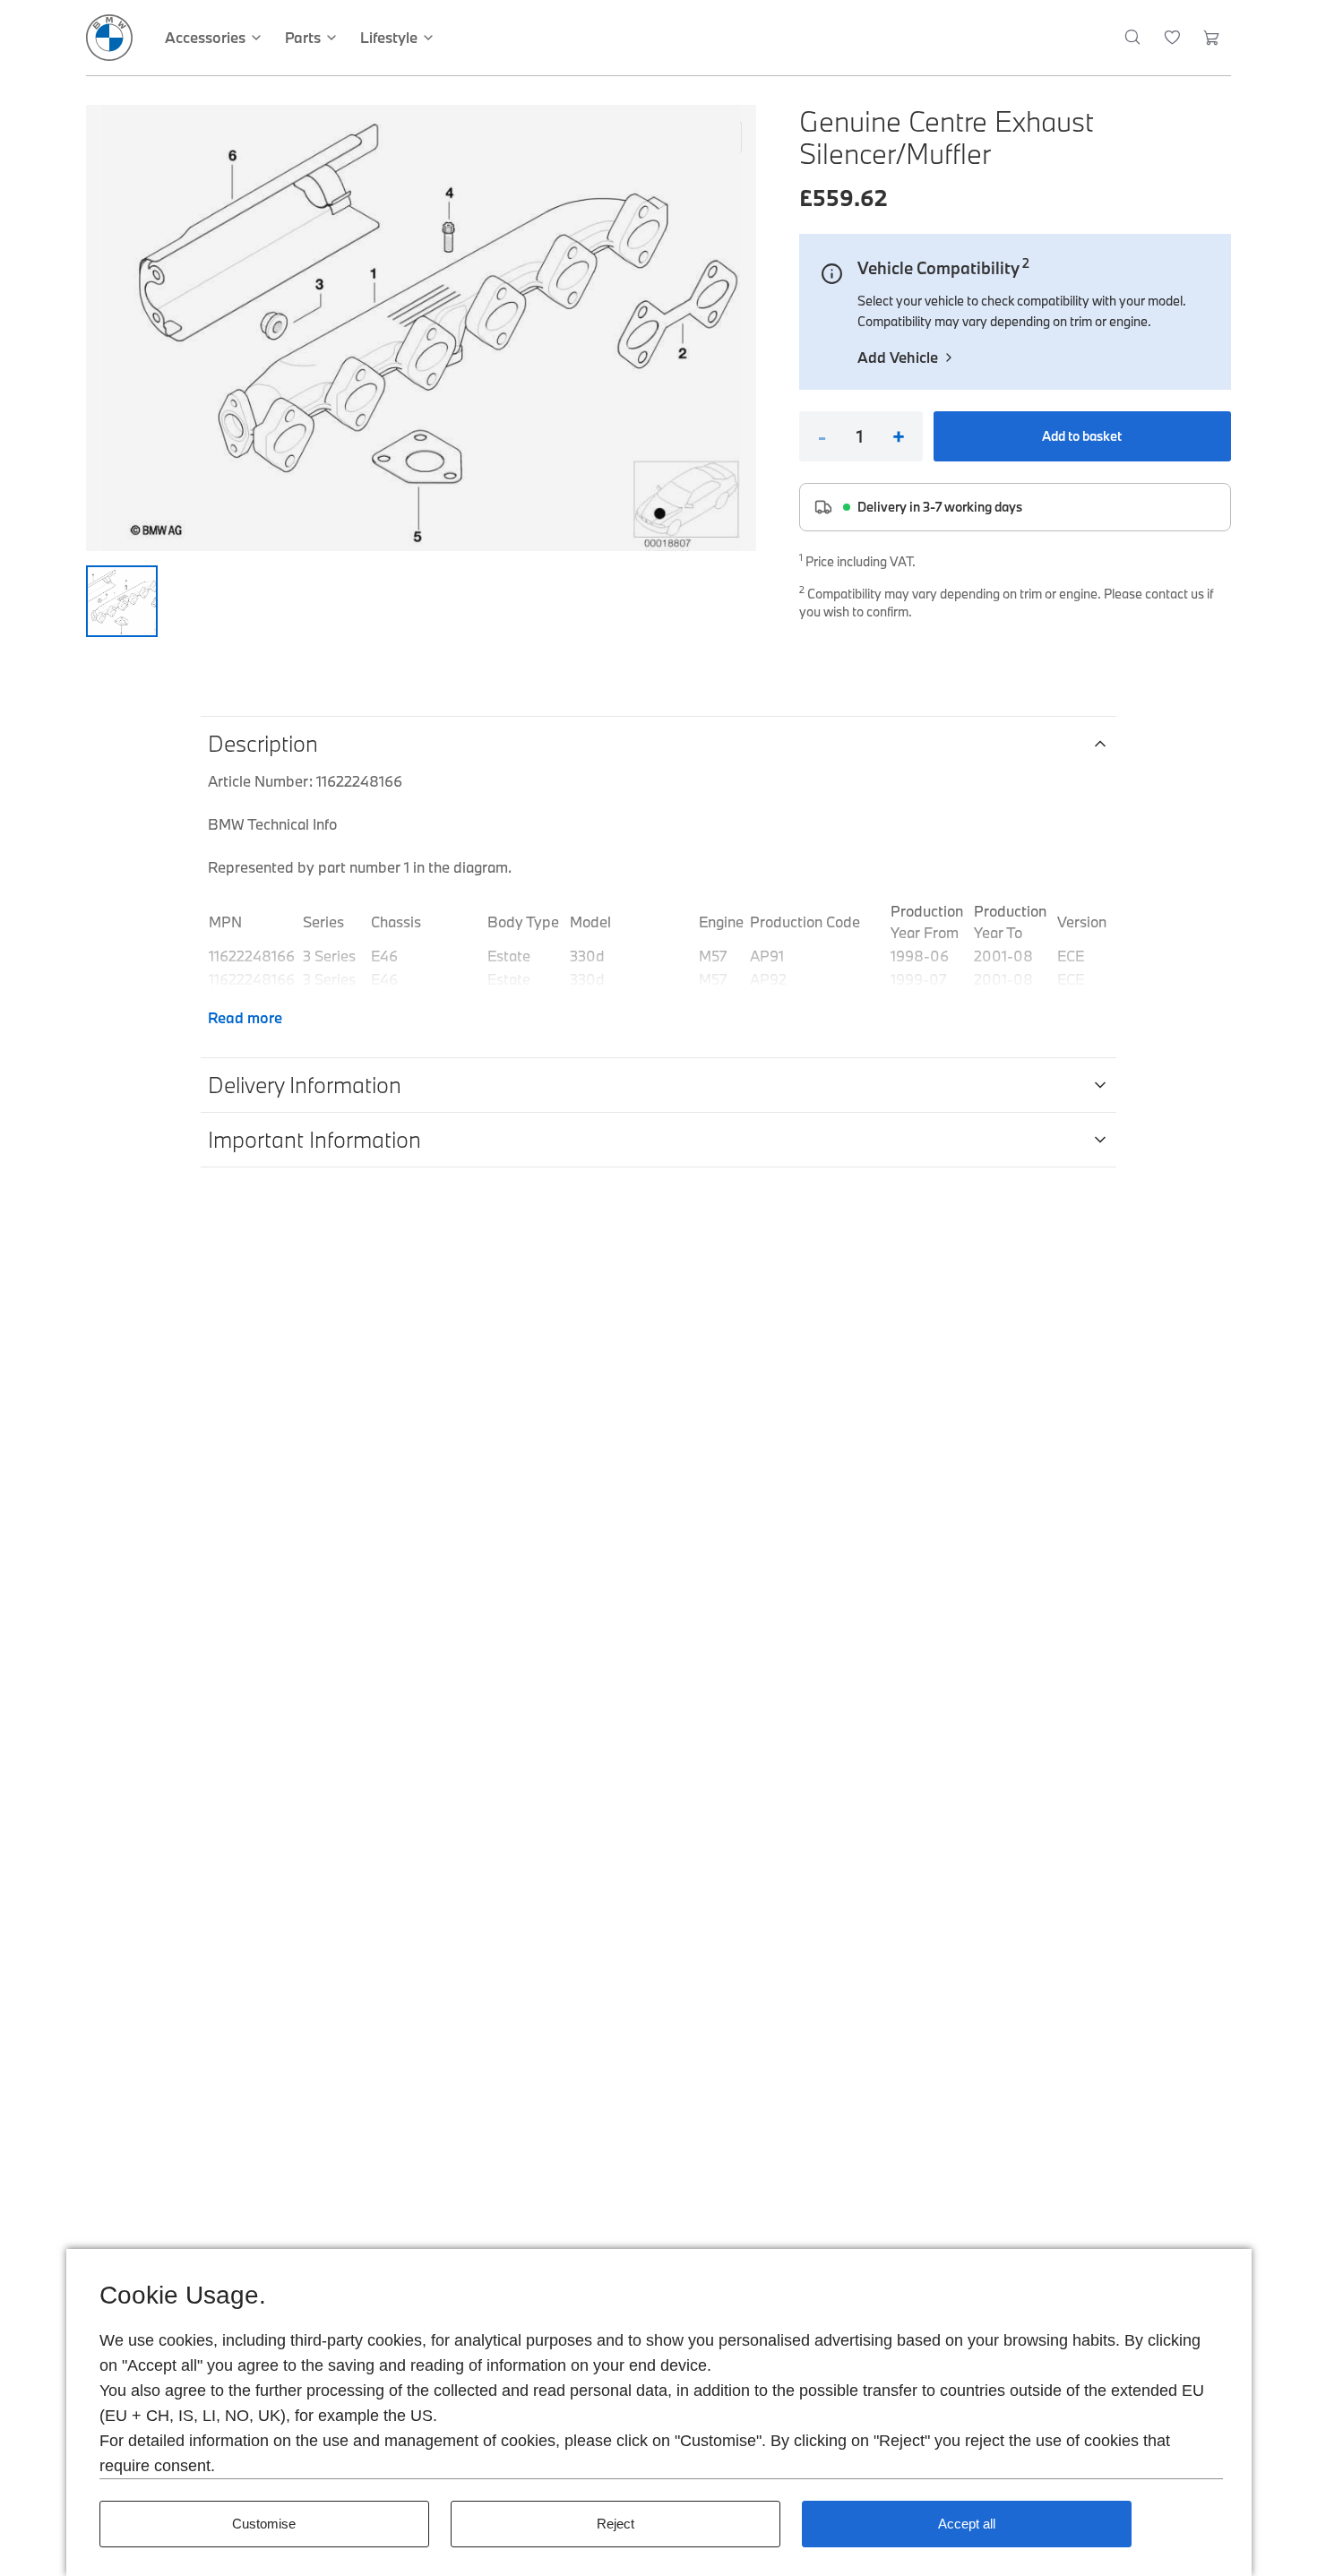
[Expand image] (421, 328)
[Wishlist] (1172, 38)
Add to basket (1082, 436)
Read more (245, 1017)
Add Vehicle (898, 357)
